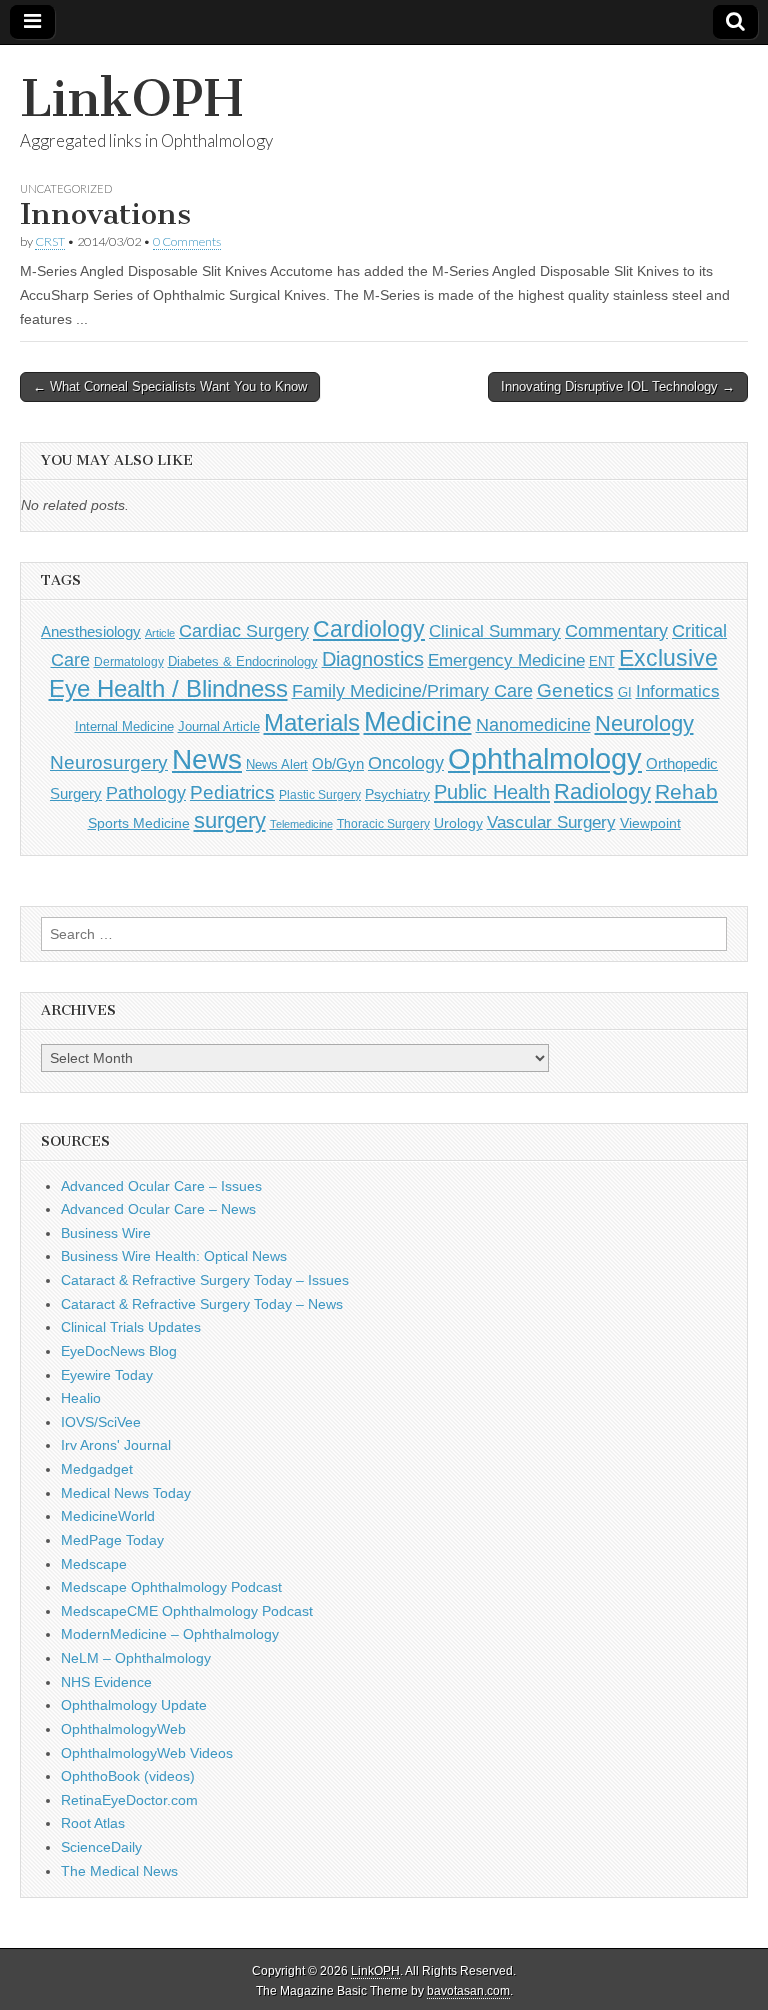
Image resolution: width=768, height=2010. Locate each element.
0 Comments (187, 241)
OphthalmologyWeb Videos (147, 1753)
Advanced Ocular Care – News (158, 1209)
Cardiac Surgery (244, 631)
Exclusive (668, 658)
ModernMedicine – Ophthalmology (170, 1634)
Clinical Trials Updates (131, 1327)
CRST (50, 241)
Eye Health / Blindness (168, 688)
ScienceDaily (101, 1847)
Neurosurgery (109, 762)
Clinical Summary (495, 631)
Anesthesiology (91, 631)
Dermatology (129, 662)
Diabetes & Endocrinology (243, 661)
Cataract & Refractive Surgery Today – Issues (205, 1280)
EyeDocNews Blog (119, 1351)
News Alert (277, 764)
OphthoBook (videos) (128, 1776)
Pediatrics (232, 792)
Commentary (616, 631)
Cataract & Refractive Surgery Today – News (202, 1304)
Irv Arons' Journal (116, 1445)
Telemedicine (301, 824)
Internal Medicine (124, 727)
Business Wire (106, 1233)
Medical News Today (126, 1493)
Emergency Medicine (506, 660)
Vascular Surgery (551, 822)
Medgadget (97, 1469)
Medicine (418, 722)
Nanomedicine (533, 725)
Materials (312, 723)
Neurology (644, 723)
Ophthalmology (545, 758)
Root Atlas (93, 1823)
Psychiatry (397, 794)
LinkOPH (131, 98)
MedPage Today (112, 1540)
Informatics (678, 691)
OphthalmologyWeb (123, 1729)
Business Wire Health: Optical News (174, 1256)
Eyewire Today (107, 1375)
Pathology (146, 793)
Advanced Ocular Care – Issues (161, 1186)
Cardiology (369, 629)
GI (625, 692)
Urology (458, 823)
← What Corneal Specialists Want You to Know (170, 386)
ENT (602, 662)
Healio (81, 1398)
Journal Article (219, 726)
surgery (230, 820)
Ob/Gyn (338, 763)
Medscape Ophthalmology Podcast (171, 1587)
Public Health (492, 792)
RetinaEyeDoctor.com (129, 1800)
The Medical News (119, 1871)
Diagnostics (373, 659)
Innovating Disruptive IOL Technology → (618, 386)
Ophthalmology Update (134, 1705)
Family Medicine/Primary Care (412, 691)
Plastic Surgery (320, 795)
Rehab (686, 791)
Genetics (575, 690)
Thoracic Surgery (383, 824)
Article (160, 633)
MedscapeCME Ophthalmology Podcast (187, 1611)
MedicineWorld (108, 1516)
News (207, 759)
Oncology (406, 763)
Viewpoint (650, 823)
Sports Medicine (139, 823)
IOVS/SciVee (101, 1422)
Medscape (94, 1564)
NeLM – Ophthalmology (136, 1658)
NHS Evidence (106, 1682)
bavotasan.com (468, 1991)
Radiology (602, 791)
